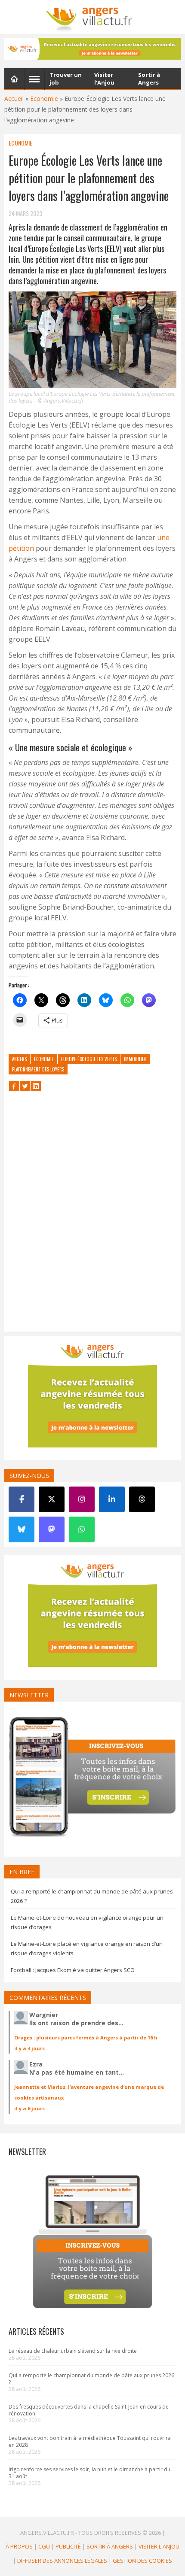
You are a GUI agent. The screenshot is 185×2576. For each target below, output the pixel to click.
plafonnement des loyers (38, 1069)
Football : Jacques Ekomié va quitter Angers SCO (73, 1970)
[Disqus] (92, 1218)
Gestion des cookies (142, 2561)
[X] (52, 1499)
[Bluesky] (22, 1529)
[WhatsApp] (82, 1529)
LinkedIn (36, 1086)
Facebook (14, 1086)
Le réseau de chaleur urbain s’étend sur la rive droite (73, 2351)
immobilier (135, 1059)
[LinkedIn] (112, 1499)
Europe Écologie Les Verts (89, 1059)
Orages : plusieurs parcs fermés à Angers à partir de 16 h (86, 2037)
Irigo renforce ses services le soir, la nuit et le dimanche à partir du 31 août (89, 2473)
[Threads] (142, 1499)
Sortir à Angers (110, 2546)
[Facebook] (22, 1499)
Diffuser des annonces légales (62, 2561)
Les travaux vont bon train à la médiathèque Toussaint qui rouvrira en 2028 (90, 2441)
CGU (44, 2546)
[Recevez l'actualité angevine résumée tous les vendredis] (92, 49)
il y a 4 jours (29, 2048)
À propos (19, 2546)
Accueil (14, 99)
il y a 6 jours (29, 2108)
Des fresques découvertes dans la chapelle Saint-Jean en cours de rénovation (89, 2410)
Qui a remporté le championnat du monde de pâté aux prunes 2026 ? (91, 2379)
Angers (19, 1059)
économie (44, 1059)
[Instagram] (82, 1499)
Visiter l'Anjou (159, 2546)
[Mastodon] (52, 1529)
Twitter (25, 1086)
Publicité (68, 2546)
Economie (44, 99)
